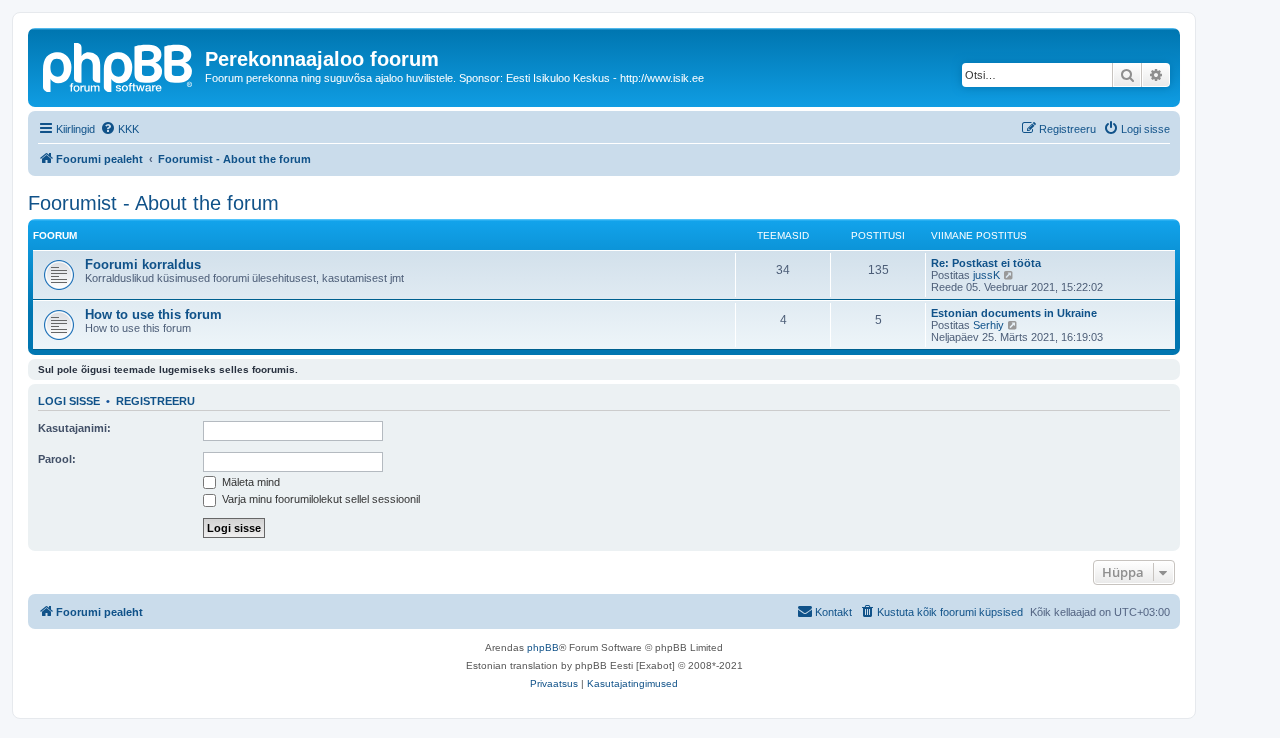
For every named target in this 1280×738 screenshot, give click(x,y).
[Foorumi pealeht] (119, 65)
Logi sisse (69, 401)
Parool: (57, 459)
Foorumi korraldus (143, 264)
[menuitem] (119, 129)
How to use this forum (153, 314)
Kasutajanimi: (74, 428)
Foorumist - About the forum (153, 203)
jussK (986, 275)
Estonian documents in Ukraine (1014, 313)
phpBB (543, 647)
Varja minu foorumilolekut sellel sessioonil (319, 499)
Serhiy (988, 325)
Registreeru (155, 401)
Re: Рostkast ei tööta (986, 263)
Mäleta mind (249, 482)
